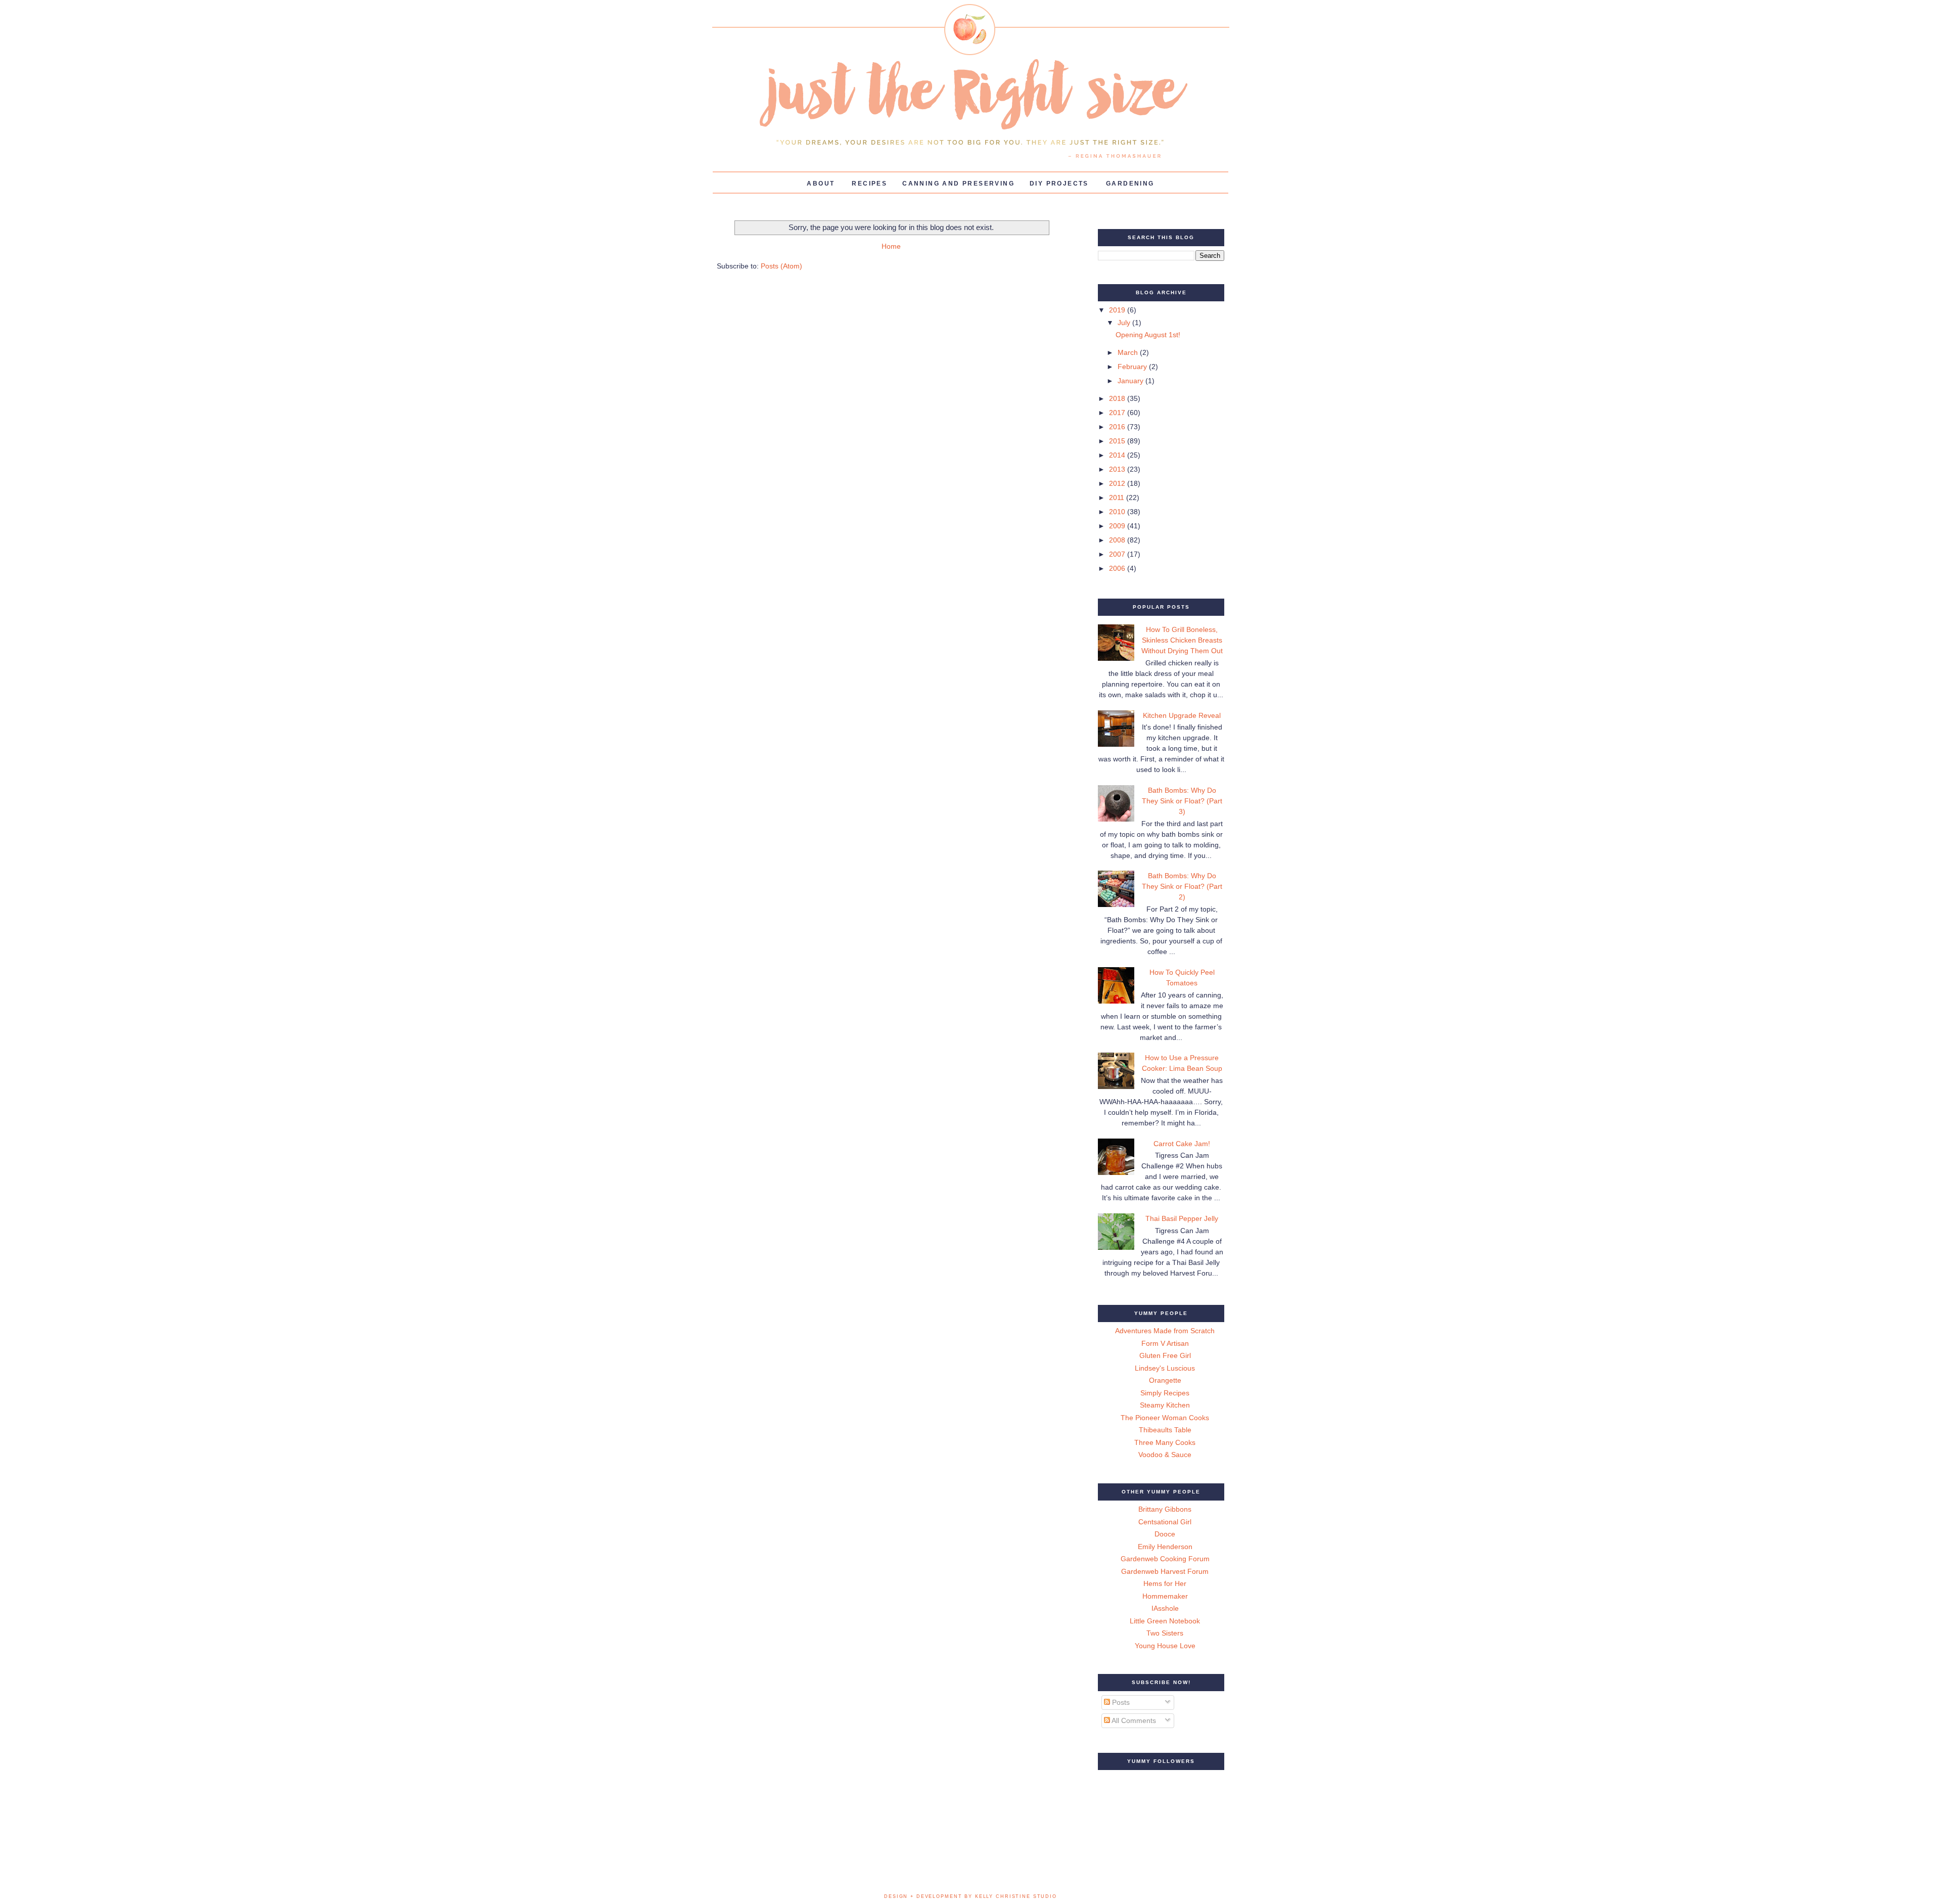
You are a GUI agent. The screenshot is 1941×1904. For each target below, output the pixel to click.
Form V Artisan (1165, 1343)
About (821, 184)
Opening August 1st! (1148, 335)
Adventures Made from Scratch (1165, 1331)
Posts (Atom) (781, 266)
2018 (1118, 398)
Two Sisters (1165, 1633)
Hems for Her (1165, 1583)
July (1125, 323)
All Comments (1133, 1720)
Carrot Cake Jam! (1182, 1144)
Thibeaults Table (1165, 1430)
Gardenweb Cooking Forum (1165, 1559)
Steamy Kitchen (1165, 1405)
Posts (1120, 1702)
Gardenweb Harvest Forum (1165, 1571)
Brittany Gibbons (1165, 1509)
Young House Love (1165, 1646)
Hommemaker (1165, 1596)
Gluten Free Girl (1165, 1355)
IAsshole (1165, 1608)
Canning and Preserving (958, 184)
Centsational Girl (1165, 1522)
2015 (1118, 441)
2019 (1118, 310)
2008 (1118, 540)
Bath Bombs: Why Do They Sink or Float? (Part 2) (1182, 886)
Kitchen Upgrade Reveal (1182, 715)
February (1133, 367)
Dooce (1165, 1534)
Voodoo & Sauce (1165, 1455)
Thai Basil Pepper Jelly (1182, 1218)
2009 (1118, 526)
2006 (1118, 568)
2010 (1118, 512)
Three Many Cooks (1165, 1442)
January (1131, 381)
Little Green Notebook (1165, 1621)
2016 (1118, 427)
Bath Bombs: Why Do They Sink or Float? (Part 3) (1182, 801)
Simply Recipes (1165, 1393)
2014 (1118, 455)
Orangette (1165, 1380)
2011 (1118, 497)
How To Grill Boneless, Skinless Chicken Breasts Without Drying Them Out (1182, 640)
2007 (1118, 554)
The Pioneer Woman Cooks (1165, 1418)
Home (891, 246)
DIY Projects (1059, 184)
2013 (1118, 469)
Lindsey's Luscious (1165, 1368)
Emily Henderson (1165, 1547)
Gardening (1130, 184)
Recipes (869, 184)
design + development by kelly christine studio (970, 1896)
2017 (1118, 413)
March (1129, 352)
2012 (1118, 483)
